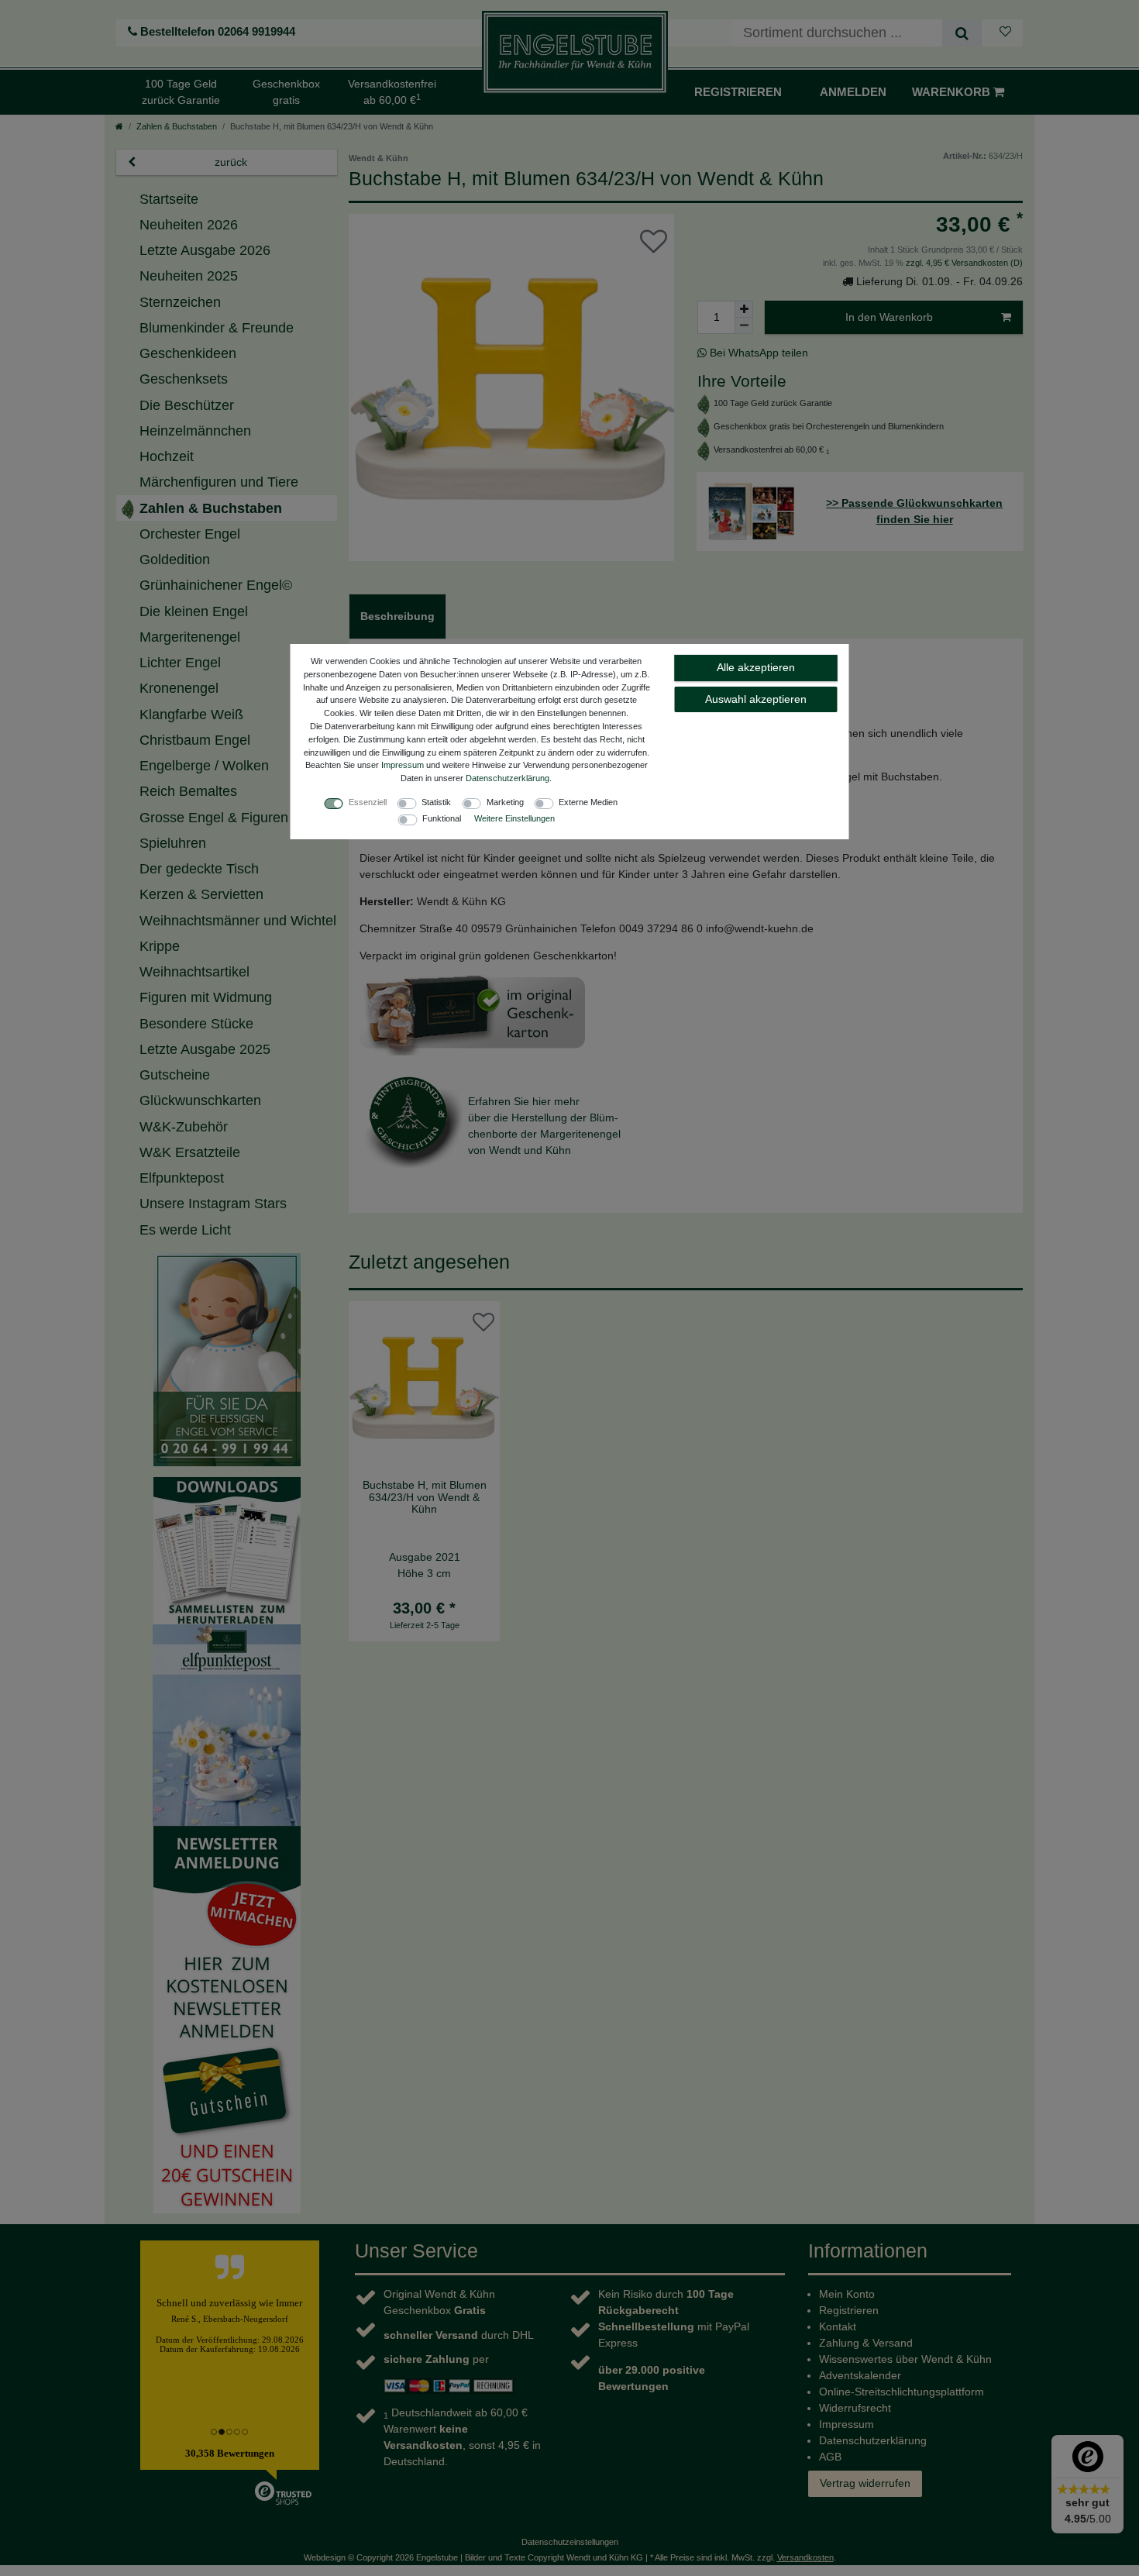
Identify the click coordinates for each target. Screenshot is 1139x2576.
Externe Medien (588, 802)
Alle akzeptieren (756, 667)
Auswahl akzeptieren (756, 699)
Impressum (403, 765)
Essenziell (368, 802)
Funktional (442, 818)
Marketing (505, 802)
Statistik (436, 802)
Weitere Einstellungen (514, 818)
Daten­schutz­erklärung (508, 778)
